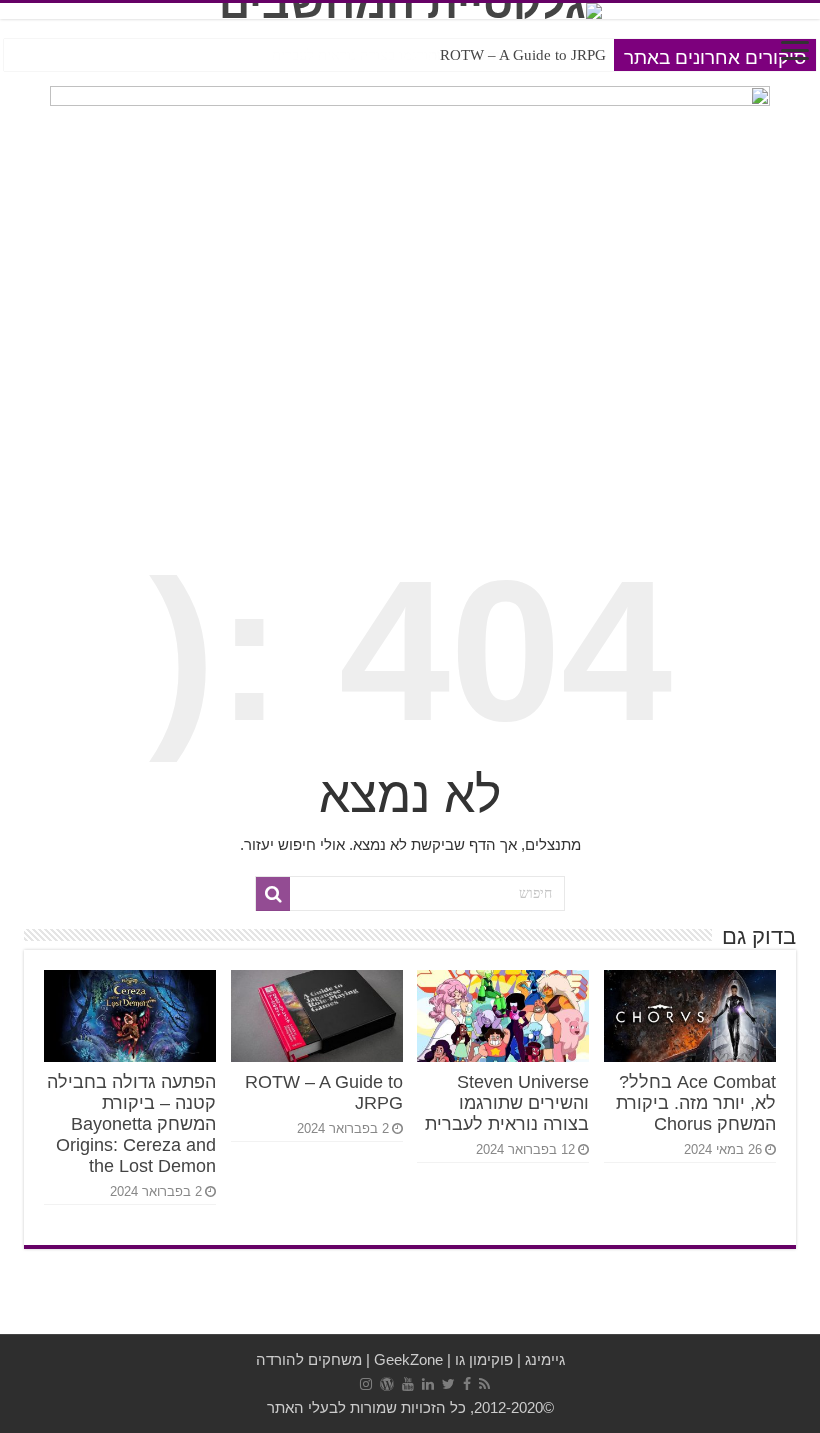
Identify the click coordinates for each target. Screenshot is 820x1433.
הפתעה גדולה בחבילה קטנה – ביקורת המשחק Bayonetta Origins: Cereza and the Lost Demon (323, 55)
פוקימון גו (484, 1359)
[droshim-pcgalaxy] (410, 139)
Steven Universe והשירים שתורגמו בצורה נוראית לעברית (507, 1103)
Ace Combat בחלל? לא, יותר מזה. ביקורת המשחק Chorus (696, 1103)
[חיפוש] (273, 894)
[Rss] (484, 1384)
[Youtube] (408, 1384)
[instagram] (366, 1384)
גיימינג (545, 1359)
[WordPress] (387, 1384)
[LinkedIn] (428, 1384)
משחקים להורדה (309, 1359)
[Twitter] (448, 1384)
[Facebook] (467, 1384)
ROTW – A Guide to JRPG (523, 55)
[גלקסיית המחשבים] (410, 11)
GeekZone (408, 1359)
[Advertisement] (410, 356)
